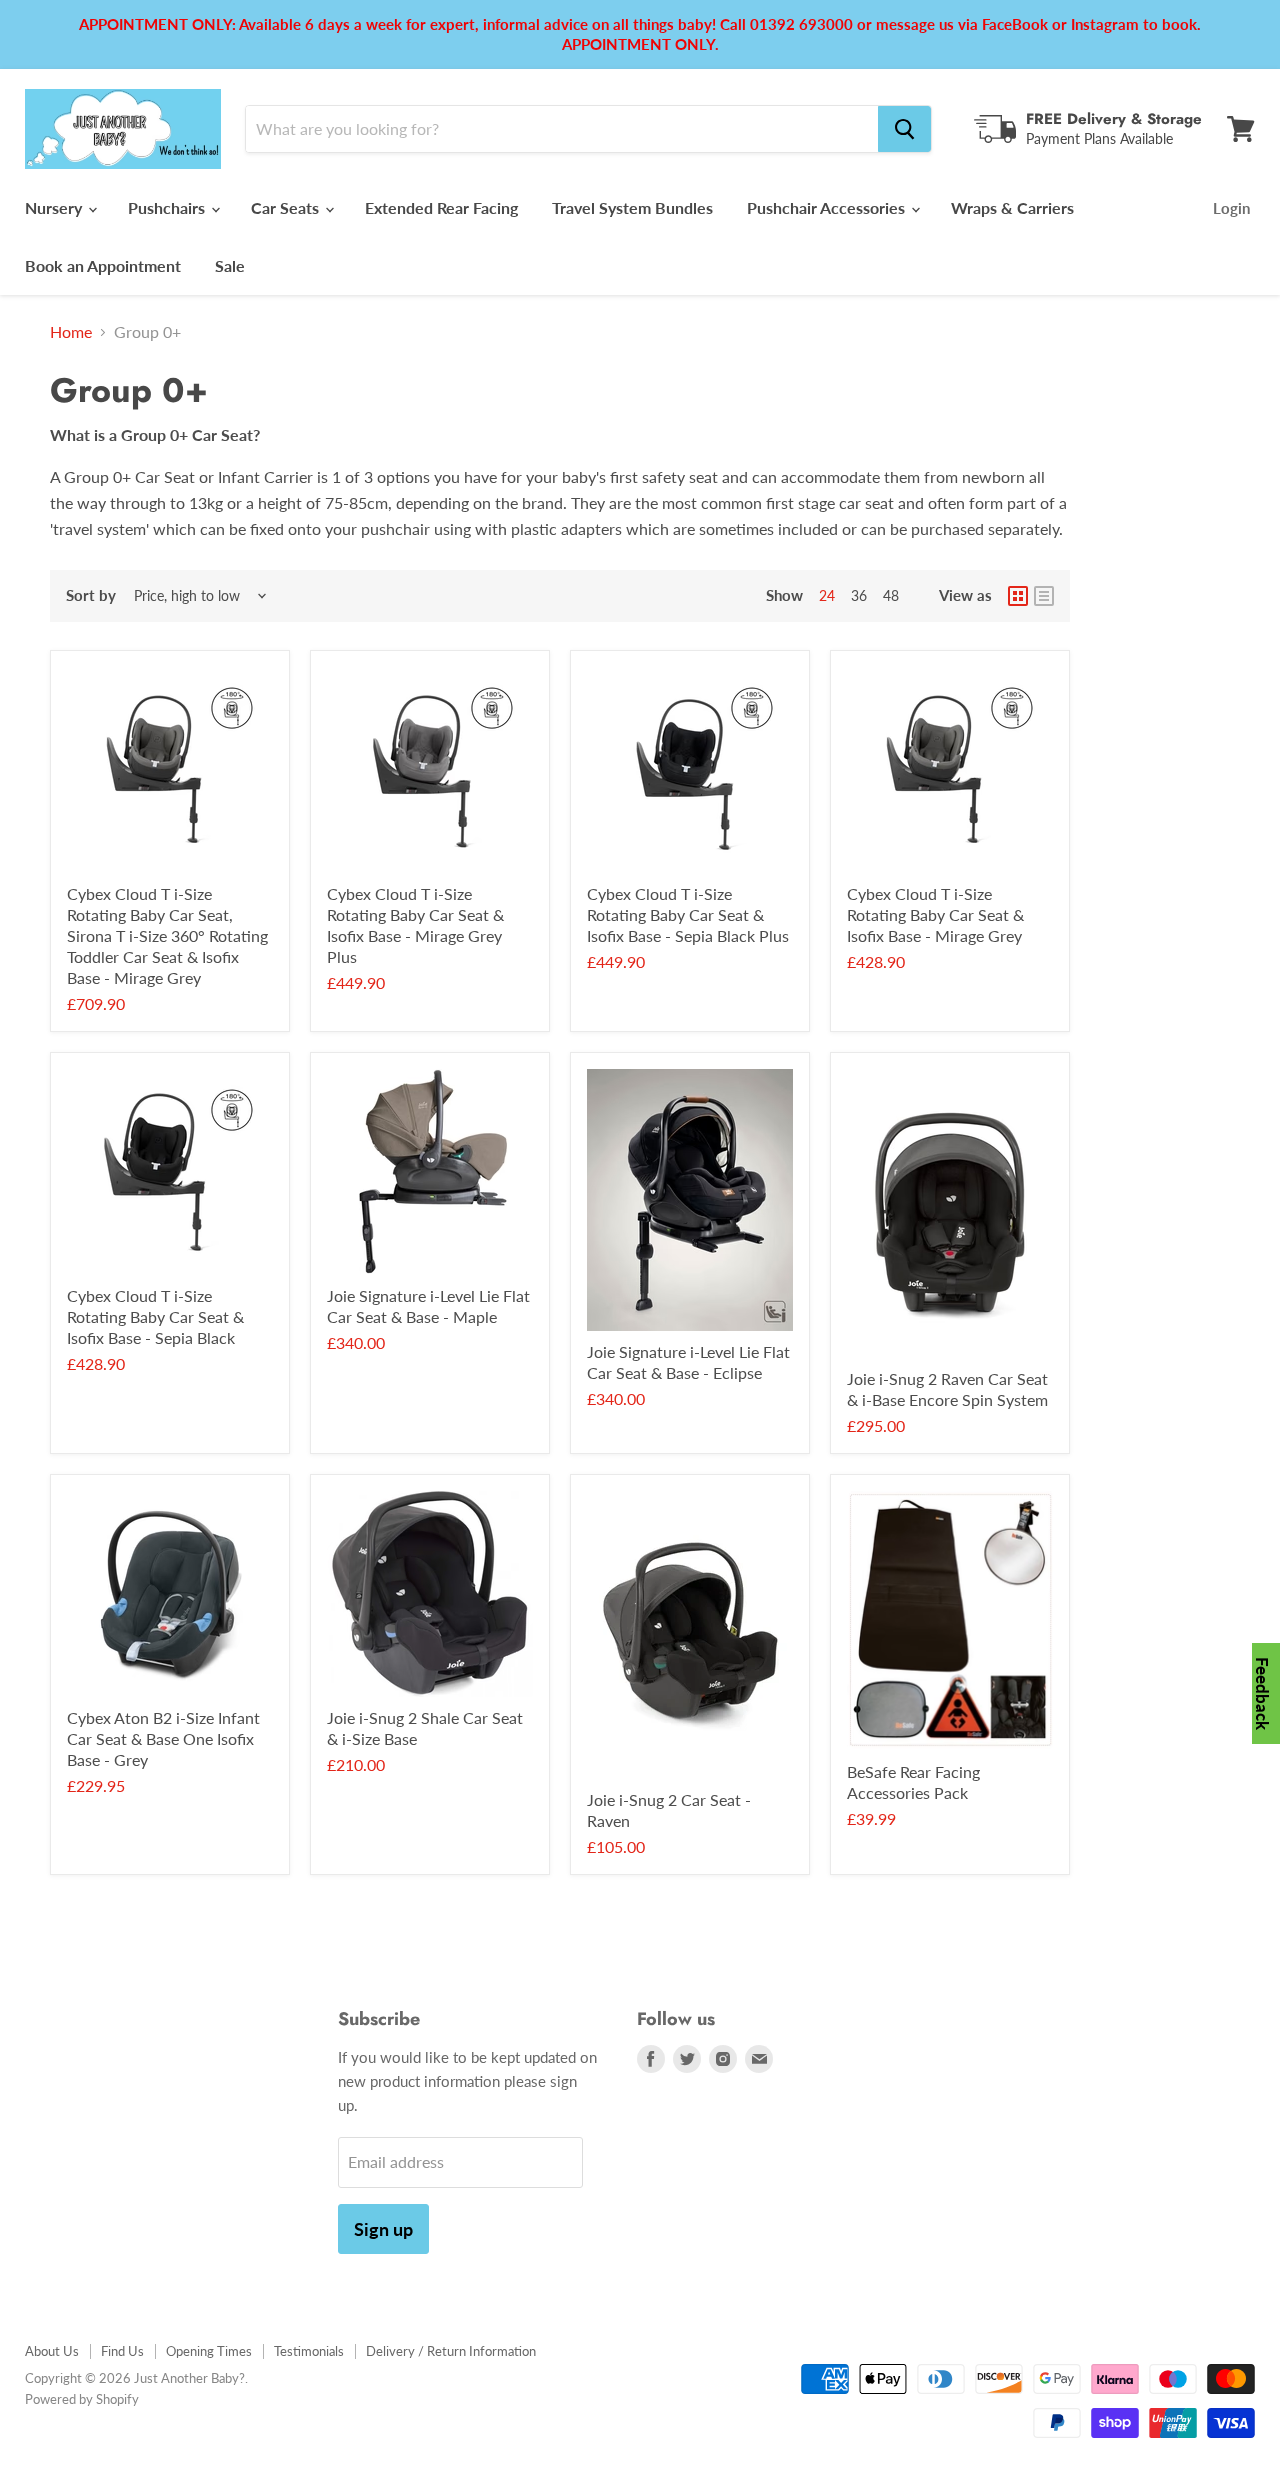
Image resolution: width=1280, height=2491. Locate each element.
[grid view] (1018, 596)
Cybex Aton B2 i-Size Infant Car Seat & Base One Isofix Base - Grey (163, 1738)
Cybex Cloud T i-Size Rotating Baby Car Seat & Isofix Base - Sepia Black (155, 1316)
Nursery (55, 207)
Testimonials (309, 2351)
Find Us (122, 2351)
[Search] (904, 129)
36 (859, 595)
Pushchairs (168, 207)
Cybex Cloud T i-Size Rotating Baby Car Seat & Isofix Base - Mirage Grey (935, 914)
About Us (52, 2351)
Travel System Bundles (632, 207)
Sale (230, 265)
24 (827, 595)
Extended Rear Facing (441, 207)
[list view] (1044, 596)
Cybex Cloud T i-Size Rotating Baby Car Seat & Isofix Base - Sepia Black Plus (688, 914)
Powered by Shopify (82, 2399)
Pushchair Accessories (828, 207)
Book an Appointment (103, 265)
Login (1231, 208)
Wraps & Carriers (1012, 207)
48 (891, 595)
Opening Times (209, 2351)
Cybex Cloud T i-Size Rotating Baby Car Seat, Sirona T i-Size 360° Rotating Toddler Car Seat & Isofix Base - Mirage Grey (167, 935)
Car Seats (287, 207)
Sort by (91, 595)
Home (71, 332)
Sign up (383, 2229)
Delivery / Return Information (451, 2351)
